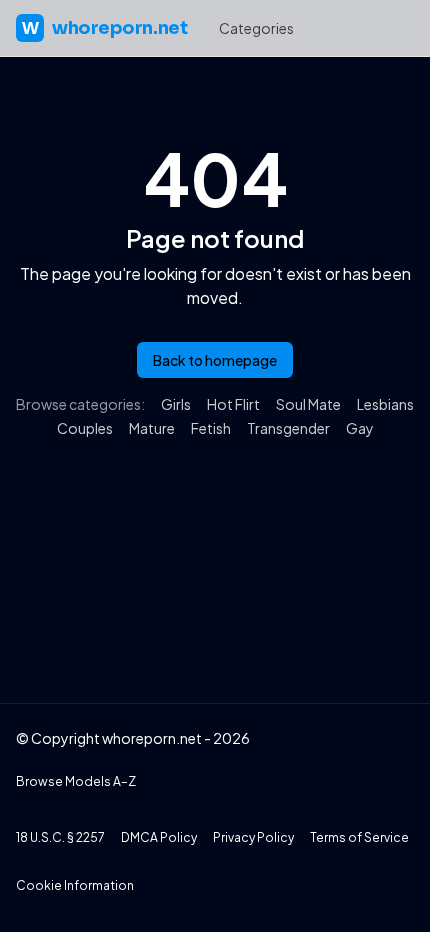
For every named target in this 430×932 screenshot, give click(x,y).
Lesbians (385, 404)
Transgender (288, 428)
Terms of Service (359, 837)
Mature (152, 428)
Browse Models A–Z (76, 781)
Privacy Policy (253, 837)
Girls (176, 404)
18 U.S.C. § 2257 (60, 837)
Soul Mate (308, 404)
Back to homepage (215, 360)
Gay (360, 428)
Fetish (211, 428)
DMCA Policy (159, 837)
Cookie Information (75, 885)
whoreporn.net (104, 28)
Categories (256, 28)
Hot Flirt (233, 404)
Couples (85, 428)
